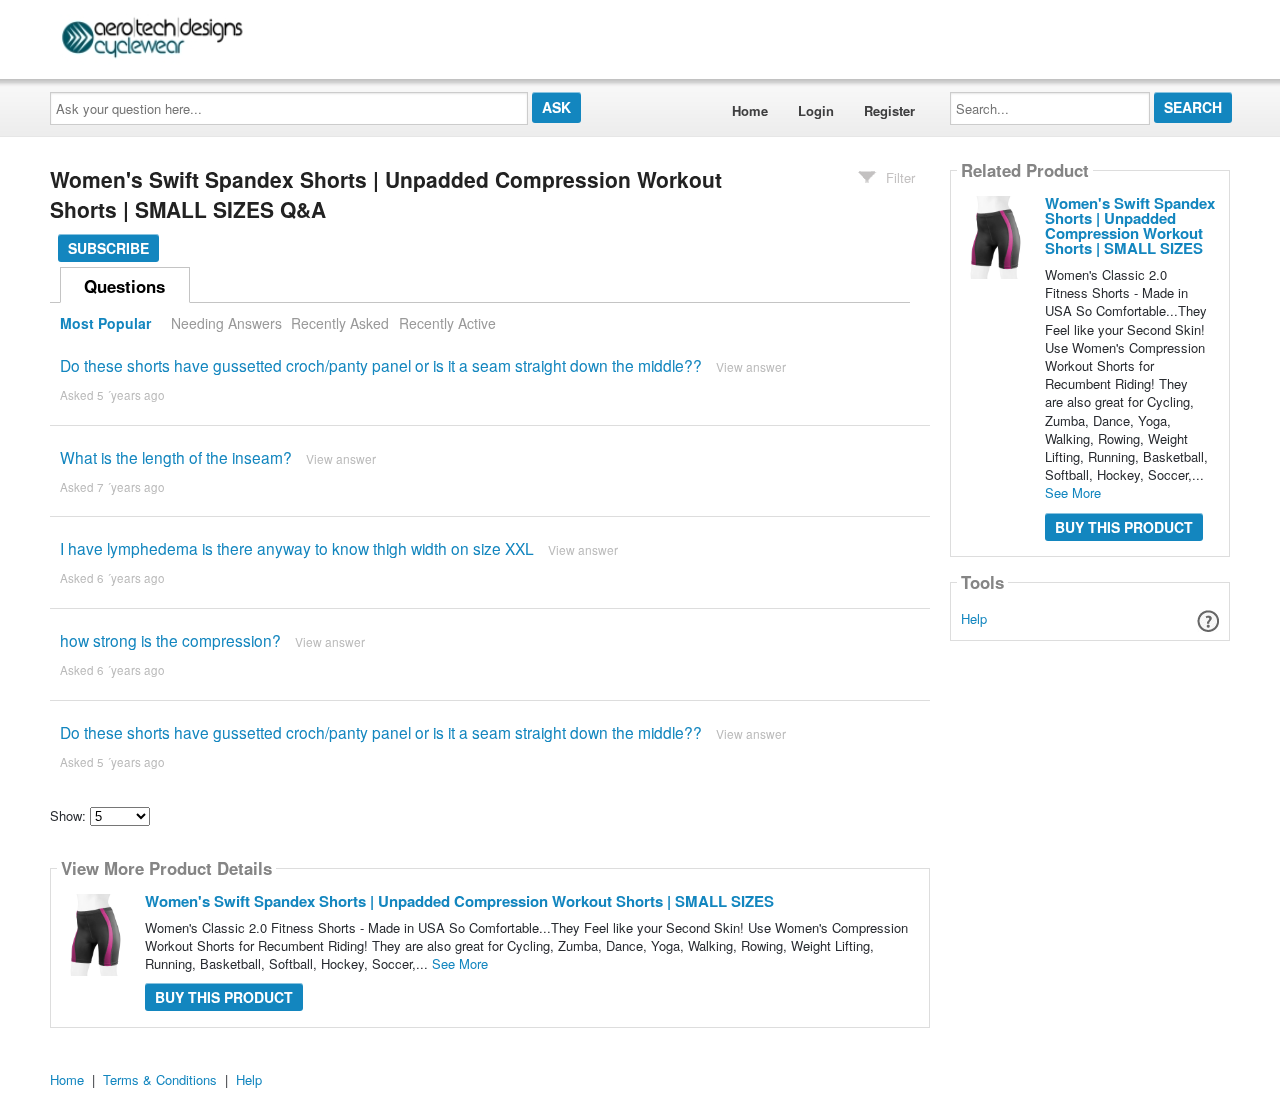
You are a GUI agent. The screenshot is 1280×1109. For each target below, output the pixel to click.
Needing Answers (226, 323)
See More (460, 963)
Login (816, 110)
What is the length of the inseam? (176, 457)
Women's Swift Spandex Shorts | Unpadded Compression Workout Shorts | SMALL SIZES (459, 901)
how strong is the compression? (170, 640)
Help (974, 618)
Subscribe (108, 248)
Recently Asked (340, 323)
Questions (124, 286)
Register (889, 110)
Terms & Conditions (160, 1079)
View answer (751, 366)
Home (750, 110)
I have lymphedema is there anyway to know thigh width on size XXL (297, 548)
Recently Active (447, 323)
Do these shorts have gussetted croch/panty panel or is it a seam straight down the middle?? (381, 365)
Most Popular (105, 323)
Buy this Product (224, 997)
